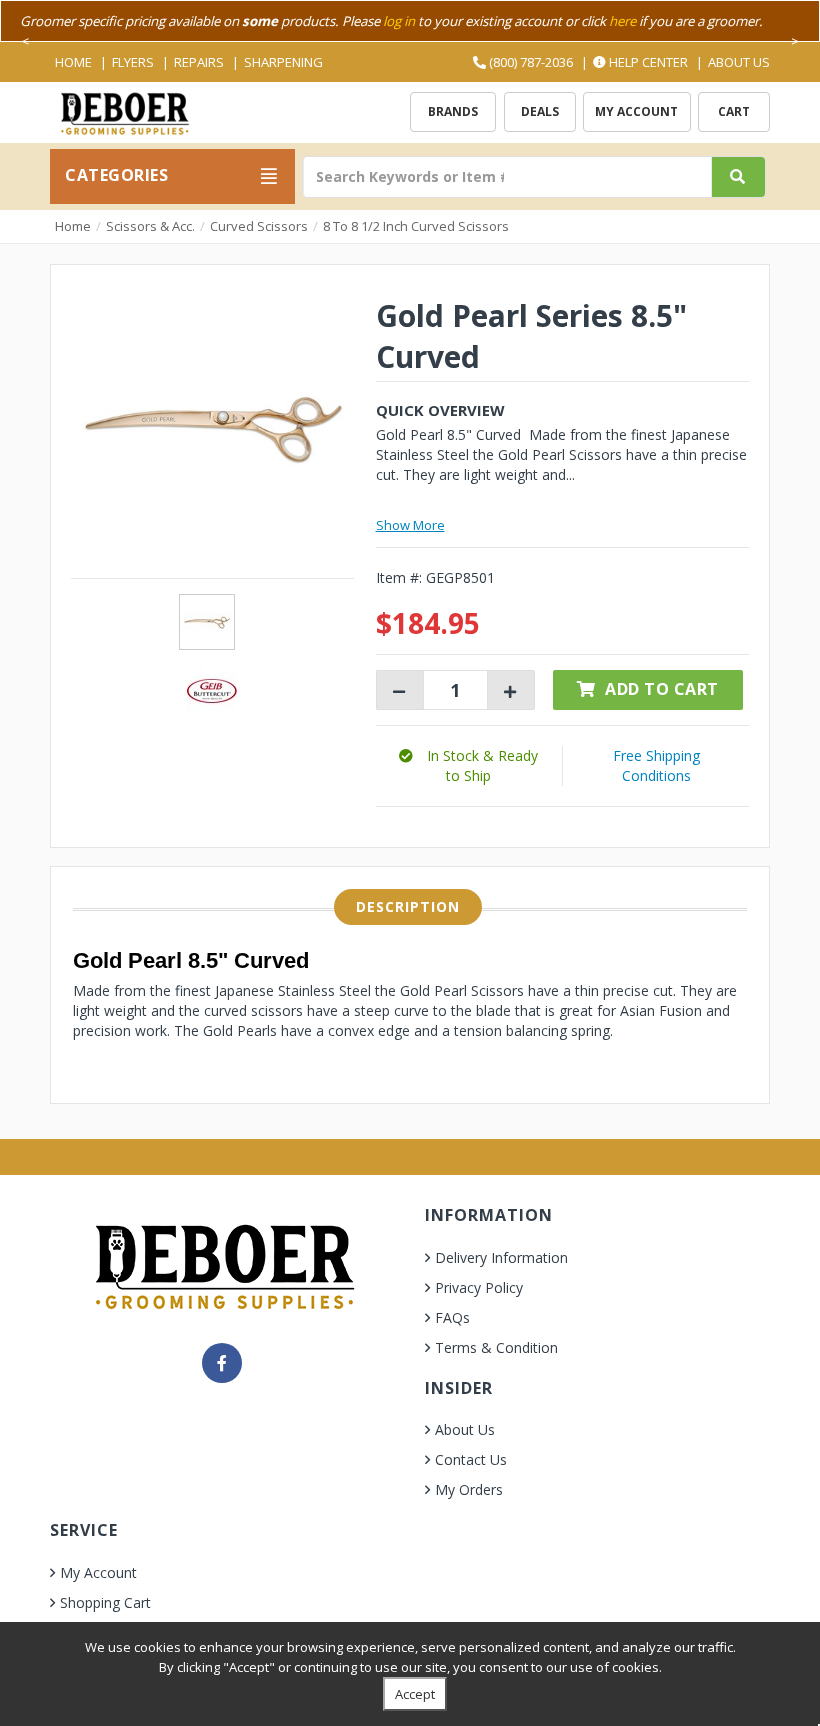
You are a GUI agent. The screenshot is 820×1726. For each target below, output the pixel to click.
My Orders (469, 1489)
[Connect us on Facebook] (222, 1363)
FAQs (452, 1317)
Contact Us (471, 1459)
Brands (453, 111)
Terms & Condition (496, 1347)
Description (408, 906)
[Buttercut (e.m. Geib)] (212, 688)
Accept (415, 1694)
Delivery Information (501, 1257)
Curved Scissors (259, 226)
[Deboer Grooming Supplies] (124, 111)
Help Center (647, 62)
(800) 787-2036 (529, 62)
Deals (540, 111)
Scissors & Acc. (150, 226)
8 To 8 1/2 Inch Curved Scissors (416, 226)
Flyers (133, 62)
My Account (636, 111)
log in (399, 21)
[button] (468, 765)
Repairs (199, 62)
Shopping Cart (105, 1602)
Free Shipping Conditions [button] (656, 765)
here (622, 21)
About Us (739, 62)
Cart (734, 111)
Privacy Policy (479, 1287)
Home (73, 62)
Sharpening (283, 62)
